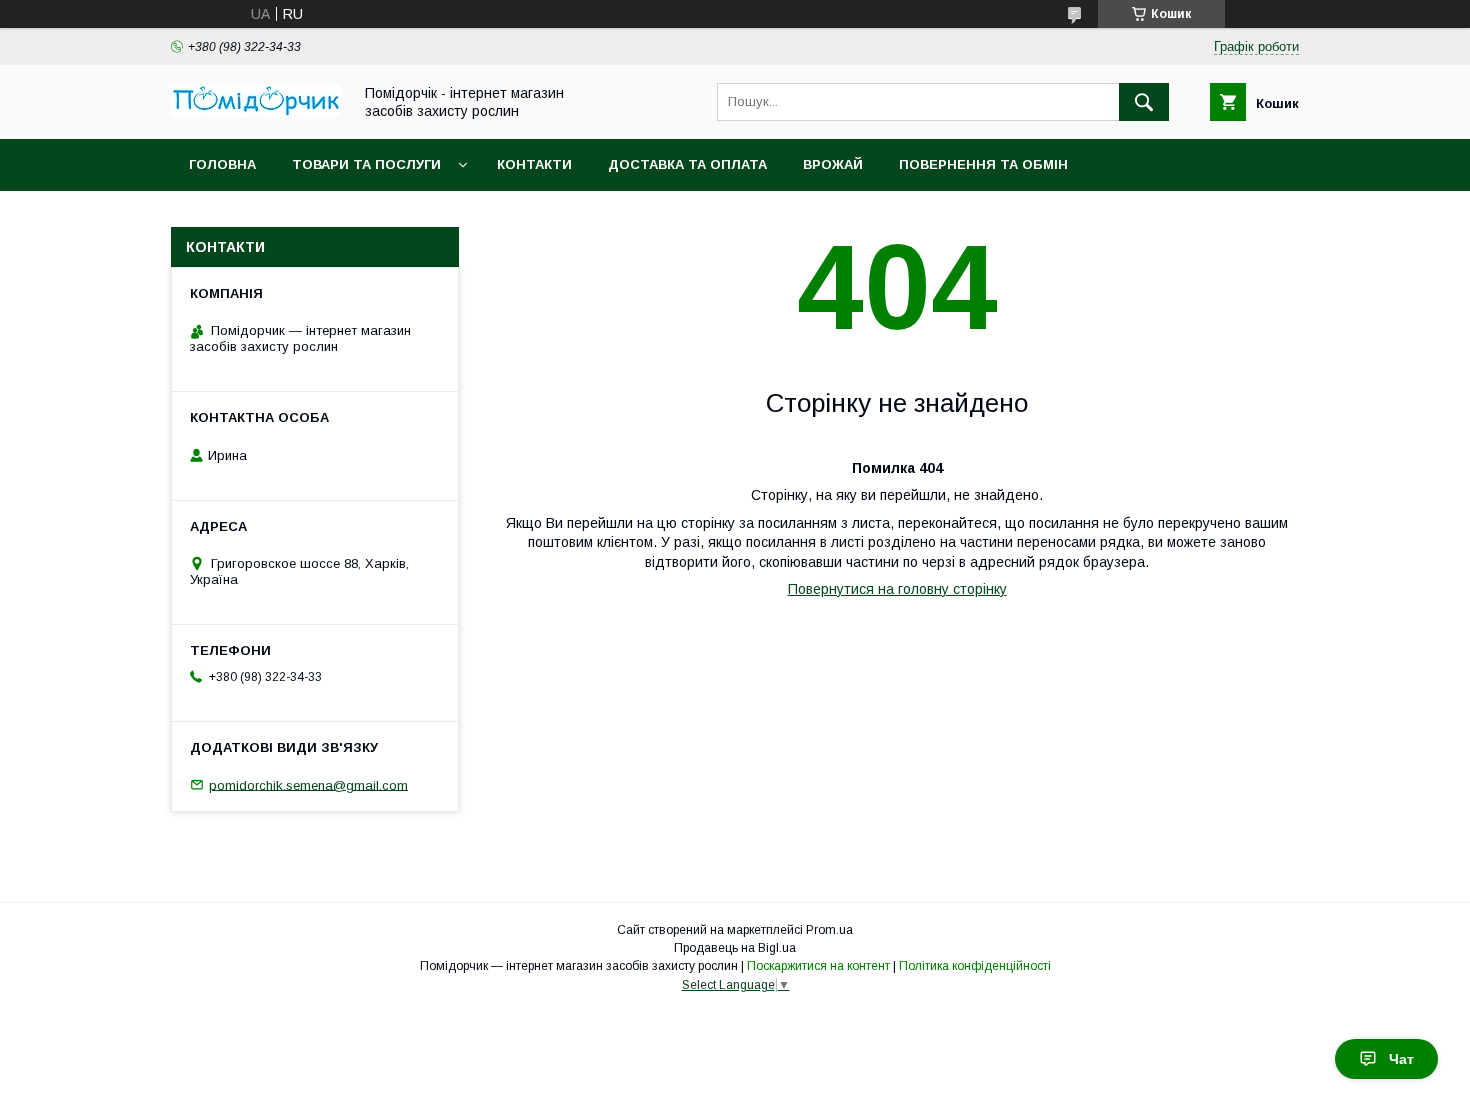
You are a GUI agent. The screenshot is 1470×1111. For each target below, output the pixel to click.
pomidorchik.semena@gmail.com (308, 784)
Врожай (833, 164)
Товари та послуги (366, 164)
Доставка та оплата (687, 164)
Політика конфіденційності (975, 966)
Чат (1401, 1059)
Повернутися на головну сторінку (897, 589)
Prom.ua (829, 930)
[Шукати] (1144, 102)
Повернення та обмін (983, 164)
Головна (222, 164)
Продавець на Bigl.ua (735, 948)
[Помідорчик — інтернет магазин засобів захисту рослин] (256, 112)
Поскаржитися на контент (818, 966)
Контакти (534, 164)
